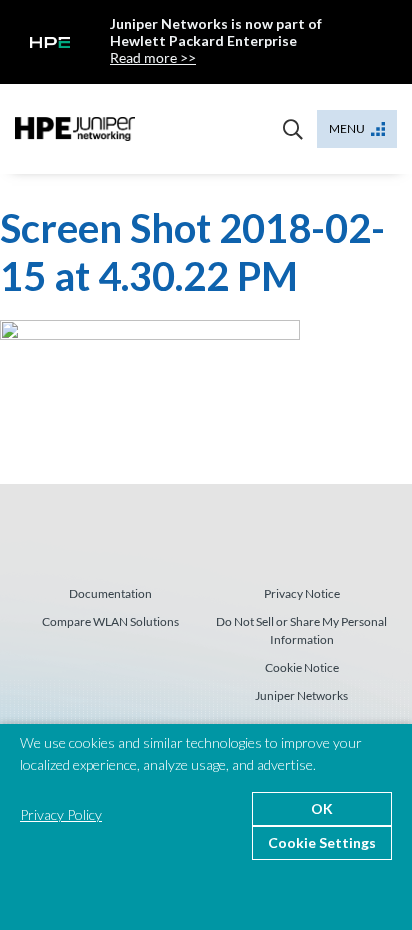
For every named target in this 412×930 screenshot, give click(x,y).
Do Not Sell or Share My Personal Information (301, 630)
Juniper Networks (301, 695)
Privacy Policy (61, 814)
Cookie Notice (302, 667)
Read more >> (153, 57)
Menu (347, 128)
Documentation (110, 593)
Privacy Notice (302, 593)
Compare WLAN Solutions (110, 621)
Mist (75, 129)
